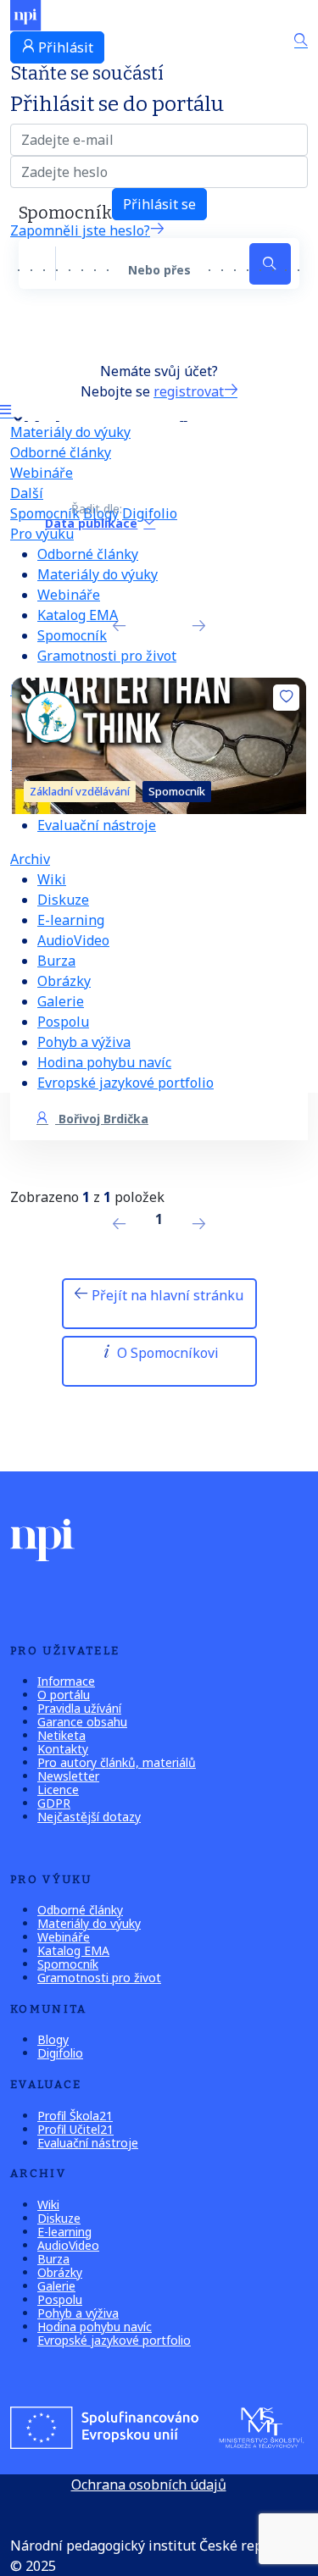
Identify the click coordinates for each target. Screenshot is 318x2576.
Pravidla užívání (79, 1708)
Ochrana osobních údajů (149, 2485)
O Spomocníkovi (166, 1353)
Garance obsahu (82, 1722)
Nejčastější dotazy (89, 1817)
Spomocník (72, 635)
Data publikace (91, 523)
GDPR (54, 1803)
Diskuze (63, 900)
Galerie (61, 1001)
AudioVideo (73, 940)
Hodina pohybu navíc (104, 1062)
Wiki (52, 879)
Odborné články (61, 452)
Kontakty (63, 1749)
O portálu (64, 1695)
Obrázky (64, 981)
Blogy (53, 2039)
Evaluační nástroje (97, 825)
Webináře (42, 473)
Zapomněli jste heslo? (80, 230)
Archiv (30, 859)
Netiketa (61, 1735)
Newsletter (68, 1776)
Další (27, 493)
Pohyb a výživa (84, 1042)
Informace (66, 1681)
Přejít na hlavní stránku (166, 1295)
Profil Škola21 (75, 2116)
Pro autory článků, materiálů (117, 1762)
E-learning (71, 920)
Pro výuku (42, 534)
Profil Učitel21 (75, 2129)
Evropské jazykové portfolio (126, 1083)
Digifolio (60, 2053)
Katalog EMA (78, 615)
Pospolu (63, 1022)
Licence (58, 1789)
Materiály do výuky (70, 432)
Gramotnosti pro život (107, 656)
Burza (56, 961)
